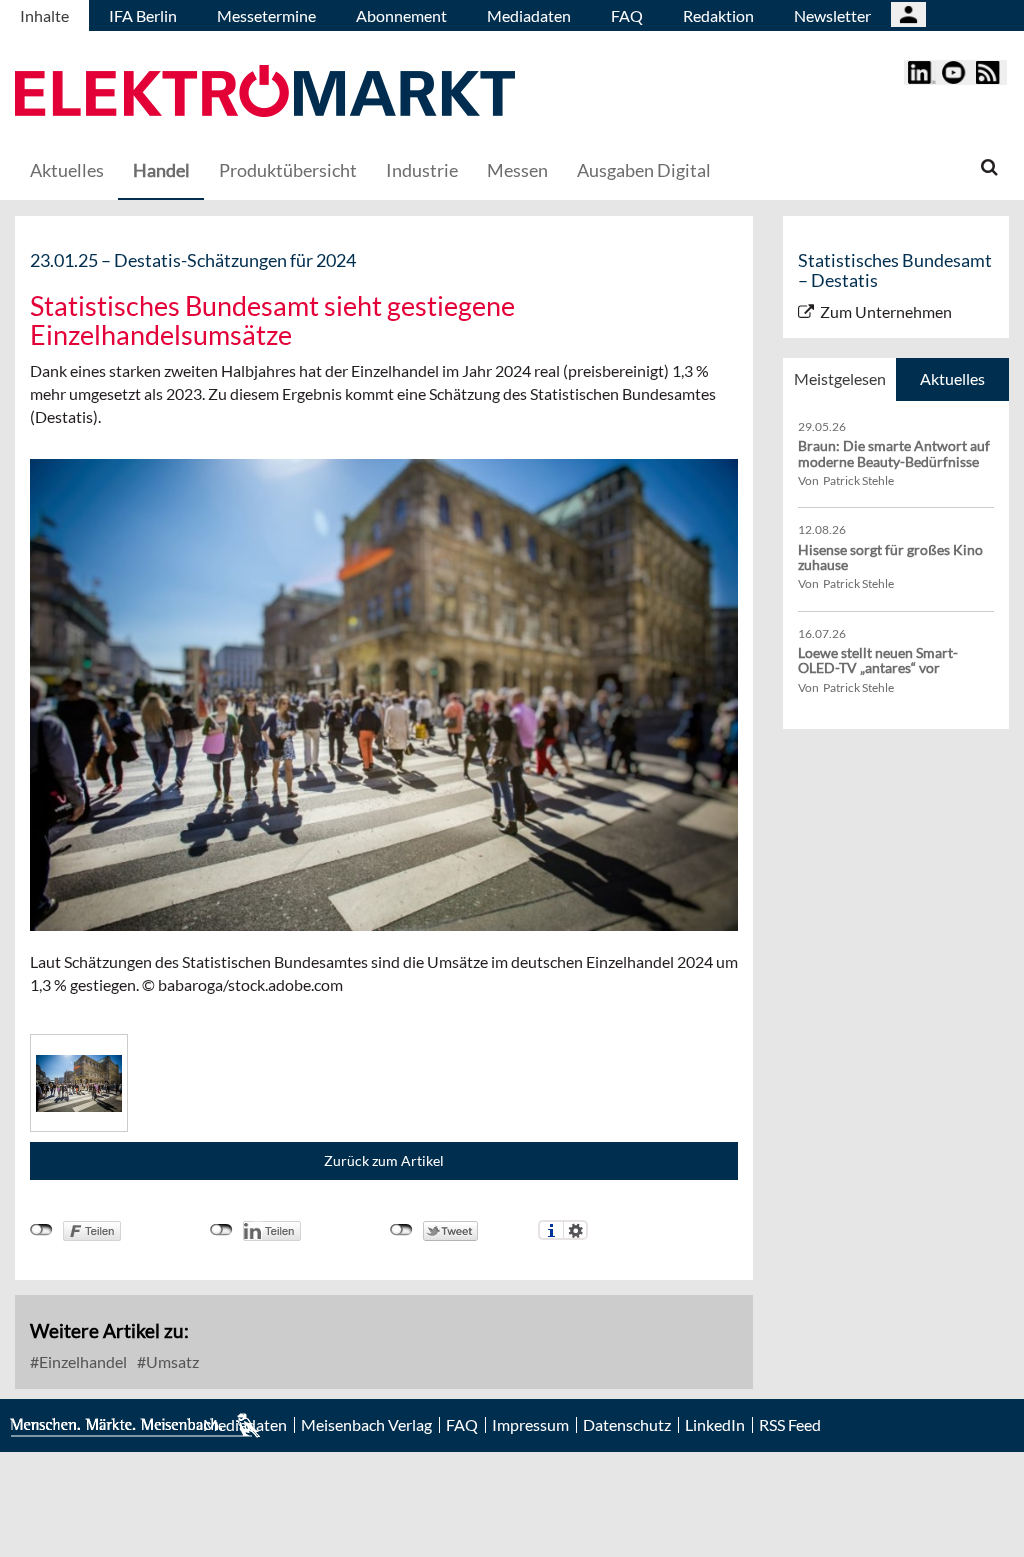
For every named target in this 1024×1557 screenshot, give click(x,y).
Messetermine (266, 15)
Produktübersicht (288, 170)
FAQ (627, 15)
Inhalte (44, 15)
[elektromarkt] (265, 93)
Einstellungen (575, 1230)
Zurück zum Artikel (384, 1160)
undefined (221, 1230)
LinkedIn (715, 1425)
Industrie (422, 170)
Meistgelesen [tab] (840, 378)
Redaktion (718, 15)
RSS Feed (790, 1425)
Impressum (530, 1425)
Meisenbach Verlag (366, 1425)
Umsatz (171, 1361)
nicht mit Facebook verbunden (41, 1230)
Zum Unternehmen (886, 311)
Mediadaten (529, 15)
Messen (517, 170)
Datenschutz (627, 1425)
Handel (161, 170)
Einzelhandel (81, 1361)
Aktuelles (67, 170)
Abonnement (401, 15)
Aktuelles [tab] (952, 378)
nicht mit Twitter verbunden (401, 1230)
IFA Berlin (143, 15)
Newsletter (832, 15)
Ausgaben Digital (644, 170)
